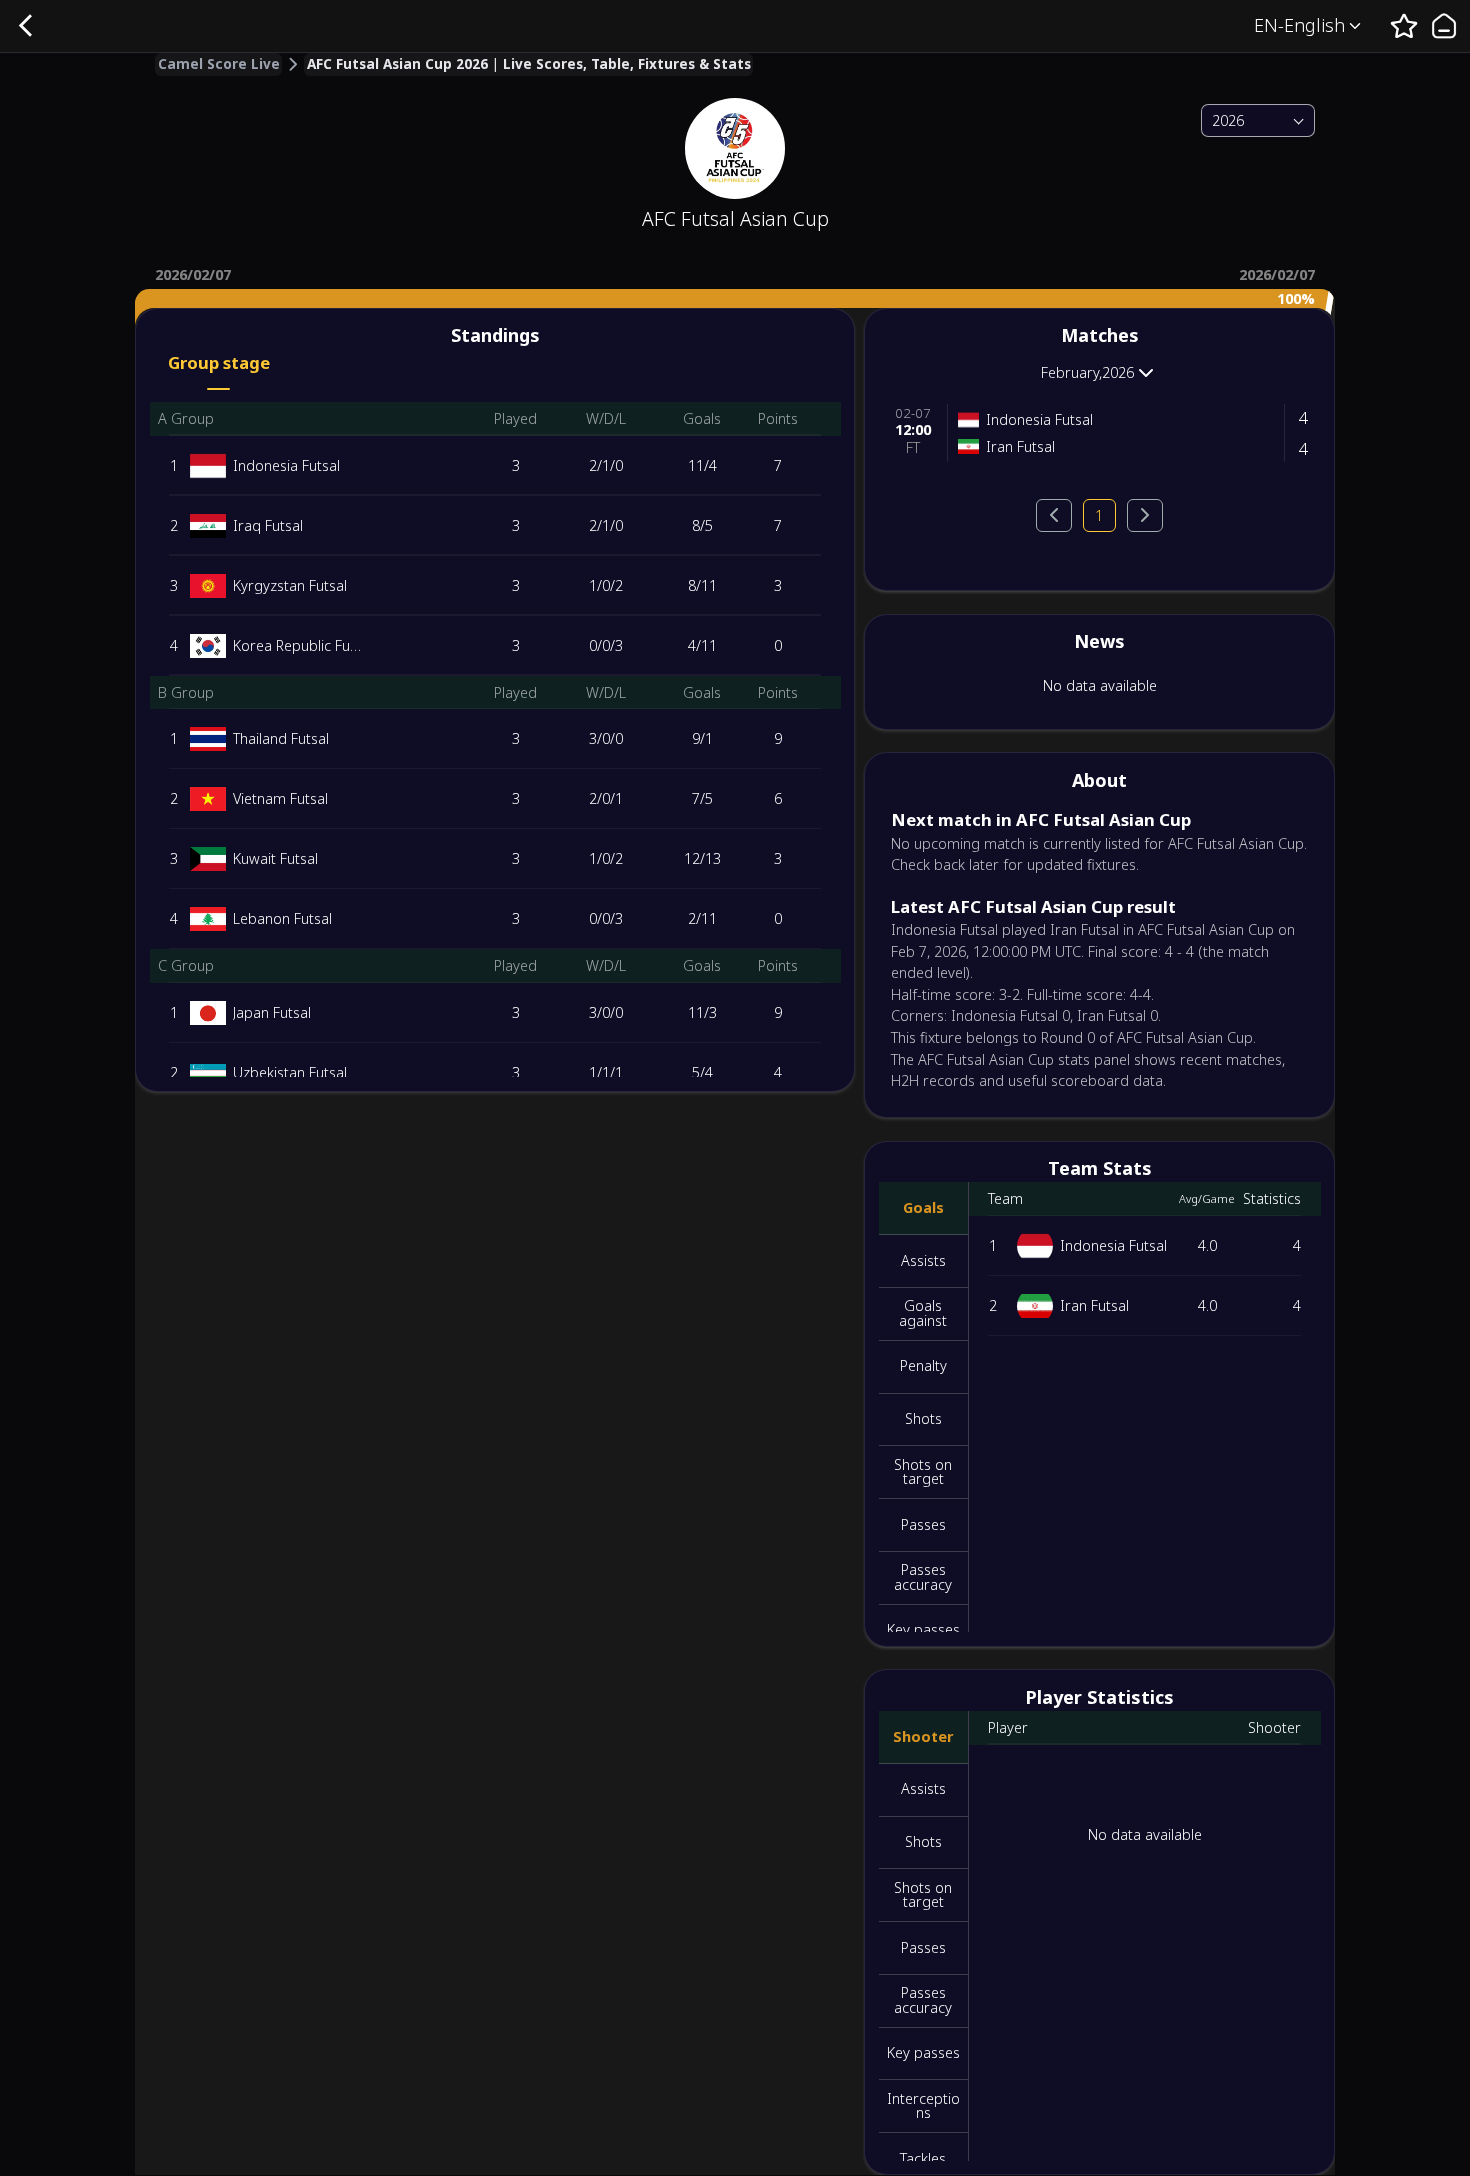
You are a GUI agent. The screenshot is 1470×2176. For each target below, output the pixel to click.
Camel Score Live (219, 65)
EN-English (1299, 25)
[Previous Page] (1054, 515)
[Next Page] (1145, 515)
